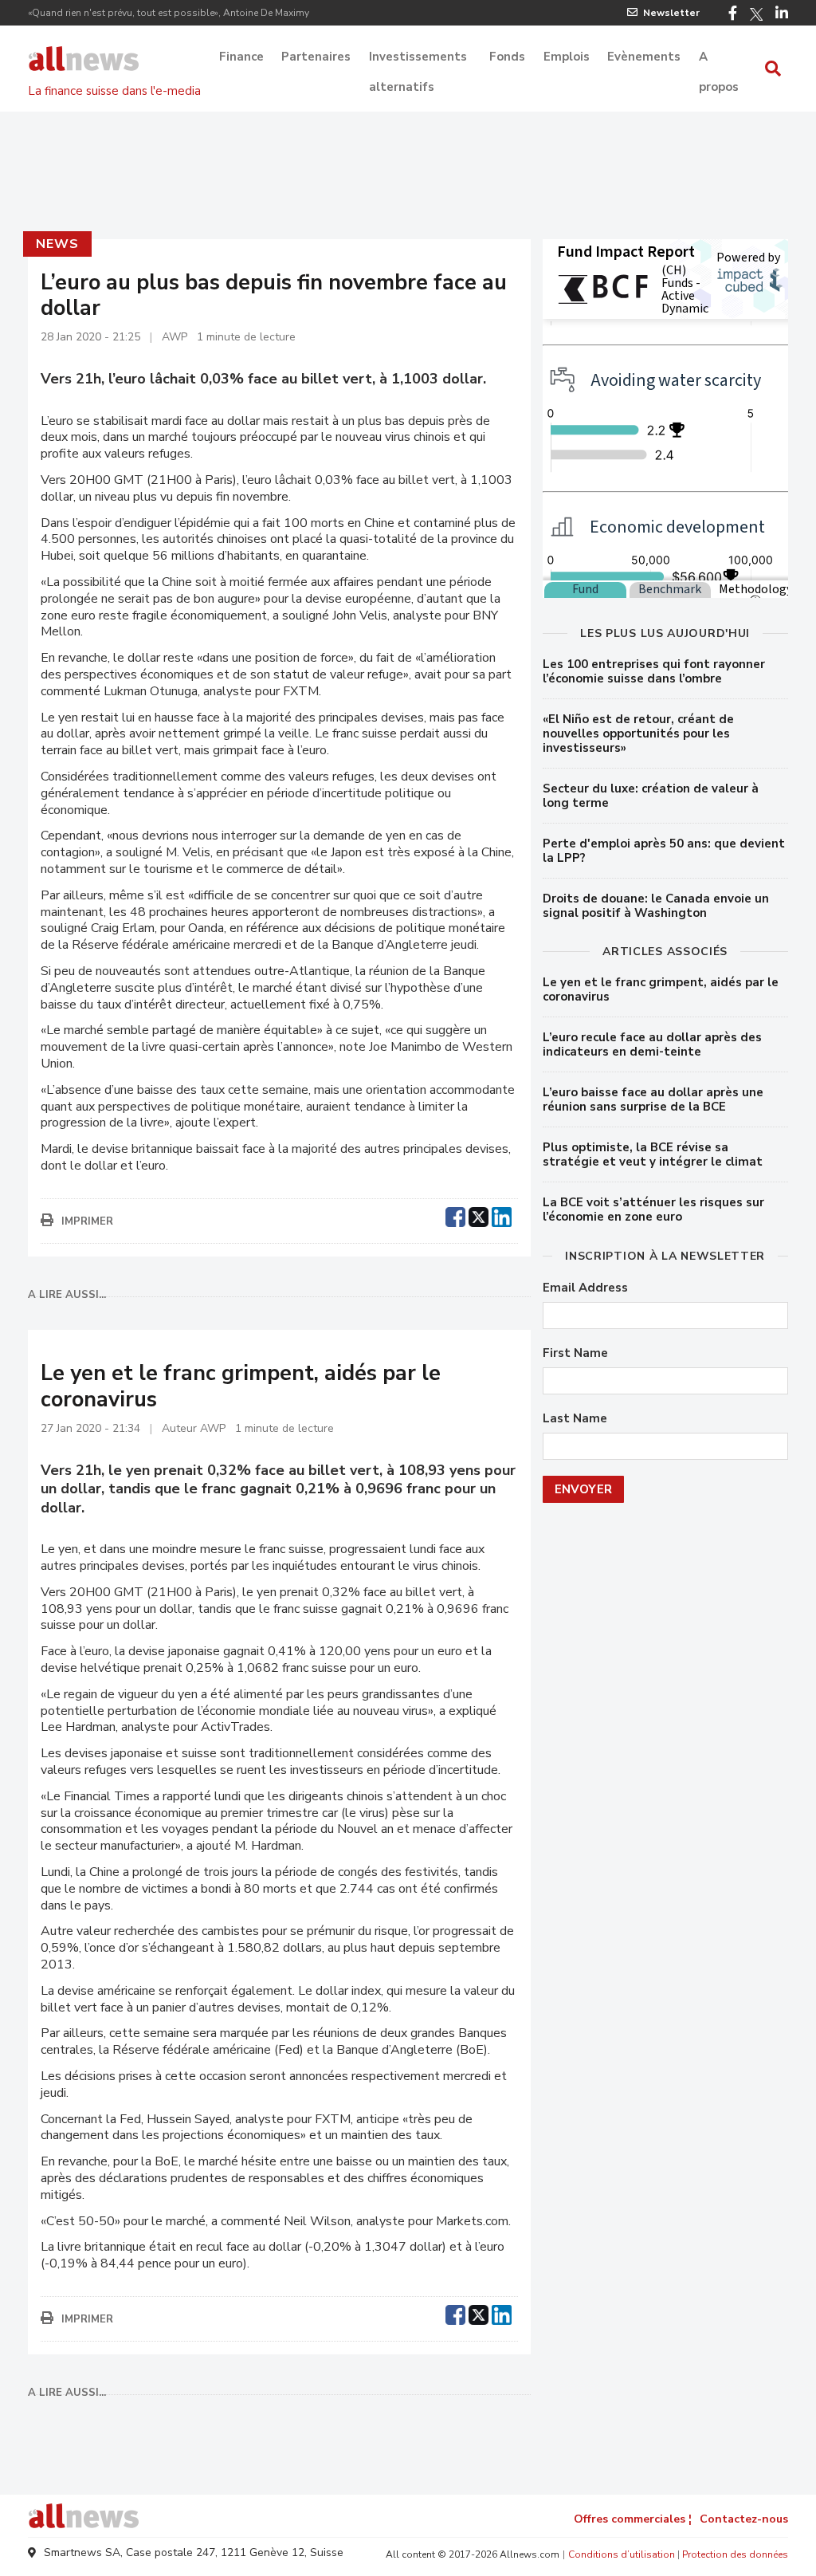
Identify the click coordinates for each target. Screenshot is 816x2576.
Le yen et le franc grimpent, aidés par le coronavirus (661, 989)
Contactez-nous (744, 2519)
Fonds (507, 57)
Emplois (567, 57)
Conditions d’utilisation (622, 2554)
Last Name (575, 1419)
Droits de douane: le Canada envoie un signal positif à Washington (656, 906)
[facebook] (455, 1215)
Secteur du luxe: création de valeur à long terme (651, 796)
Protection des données (735, 2554)
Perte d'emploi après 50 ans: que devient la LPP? (664, 851)
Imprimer (87, 1221)
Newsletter (671, 13)
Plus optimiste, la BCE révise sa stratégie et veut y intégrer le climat (653, 1154)
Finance (241, 57)
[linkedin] (502, 1215)
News (57, 244)
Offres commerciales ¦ (633, 2519)
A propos (719, 58)
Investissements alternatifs (418, 58)
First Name (575, 1353)
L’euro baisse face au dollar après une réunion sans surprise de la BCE (653, 1099)
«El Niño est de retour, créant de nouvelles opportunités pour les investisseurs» (638, 733)
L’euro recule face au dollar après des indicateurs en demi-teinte (652, 1044)
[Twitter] (756, 14)
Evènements (644, 57)
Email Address (585, 1288)
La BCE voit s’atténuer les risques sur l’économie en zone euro (653, 1209)
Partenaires (316, 57)
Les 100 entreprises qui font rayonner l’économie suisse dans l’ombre (654, 671)
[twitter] (479, 1215)
